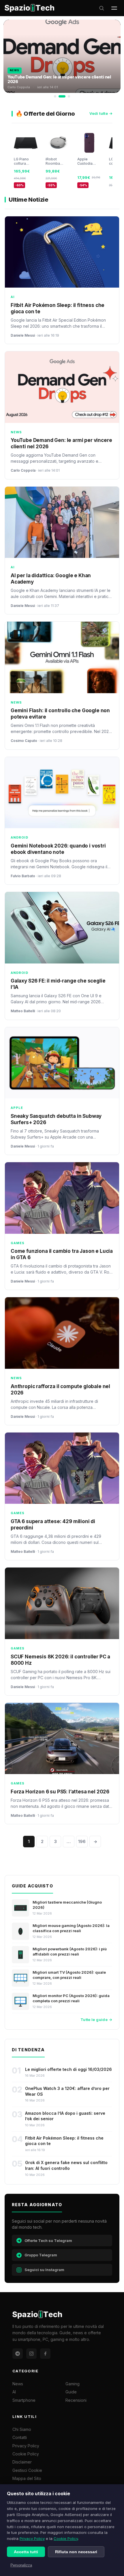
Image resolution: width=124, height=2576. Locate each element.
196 (82, 1841)
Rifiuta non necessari (76, 2552)
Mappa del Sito (27, 2478)
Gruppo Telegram (41, 2255)
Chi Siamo (22, 2429)
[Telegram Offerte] (18, 2354)
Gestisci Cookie (27, 2470)
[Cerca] (102, 8)
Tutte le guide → (96, 2020)
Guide (71, 2392)
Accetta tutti (26, 2552)
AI (14, 2392)
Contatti (20, 2437)
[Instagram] (31, 2354)
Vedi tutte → (101, 113)
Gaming (73, 2384)
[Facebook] (45, 2354)
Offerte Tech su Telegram (48, 2241)
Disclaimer (22, 2462)
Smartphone (24, 2400)
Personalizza (21, 2565)
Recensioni (76, 2400)
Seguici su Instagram (44, 2270)
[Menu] (114, 8)
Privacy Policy (32, 2538)
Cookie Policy (66, 2538)
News (18, 2384)
